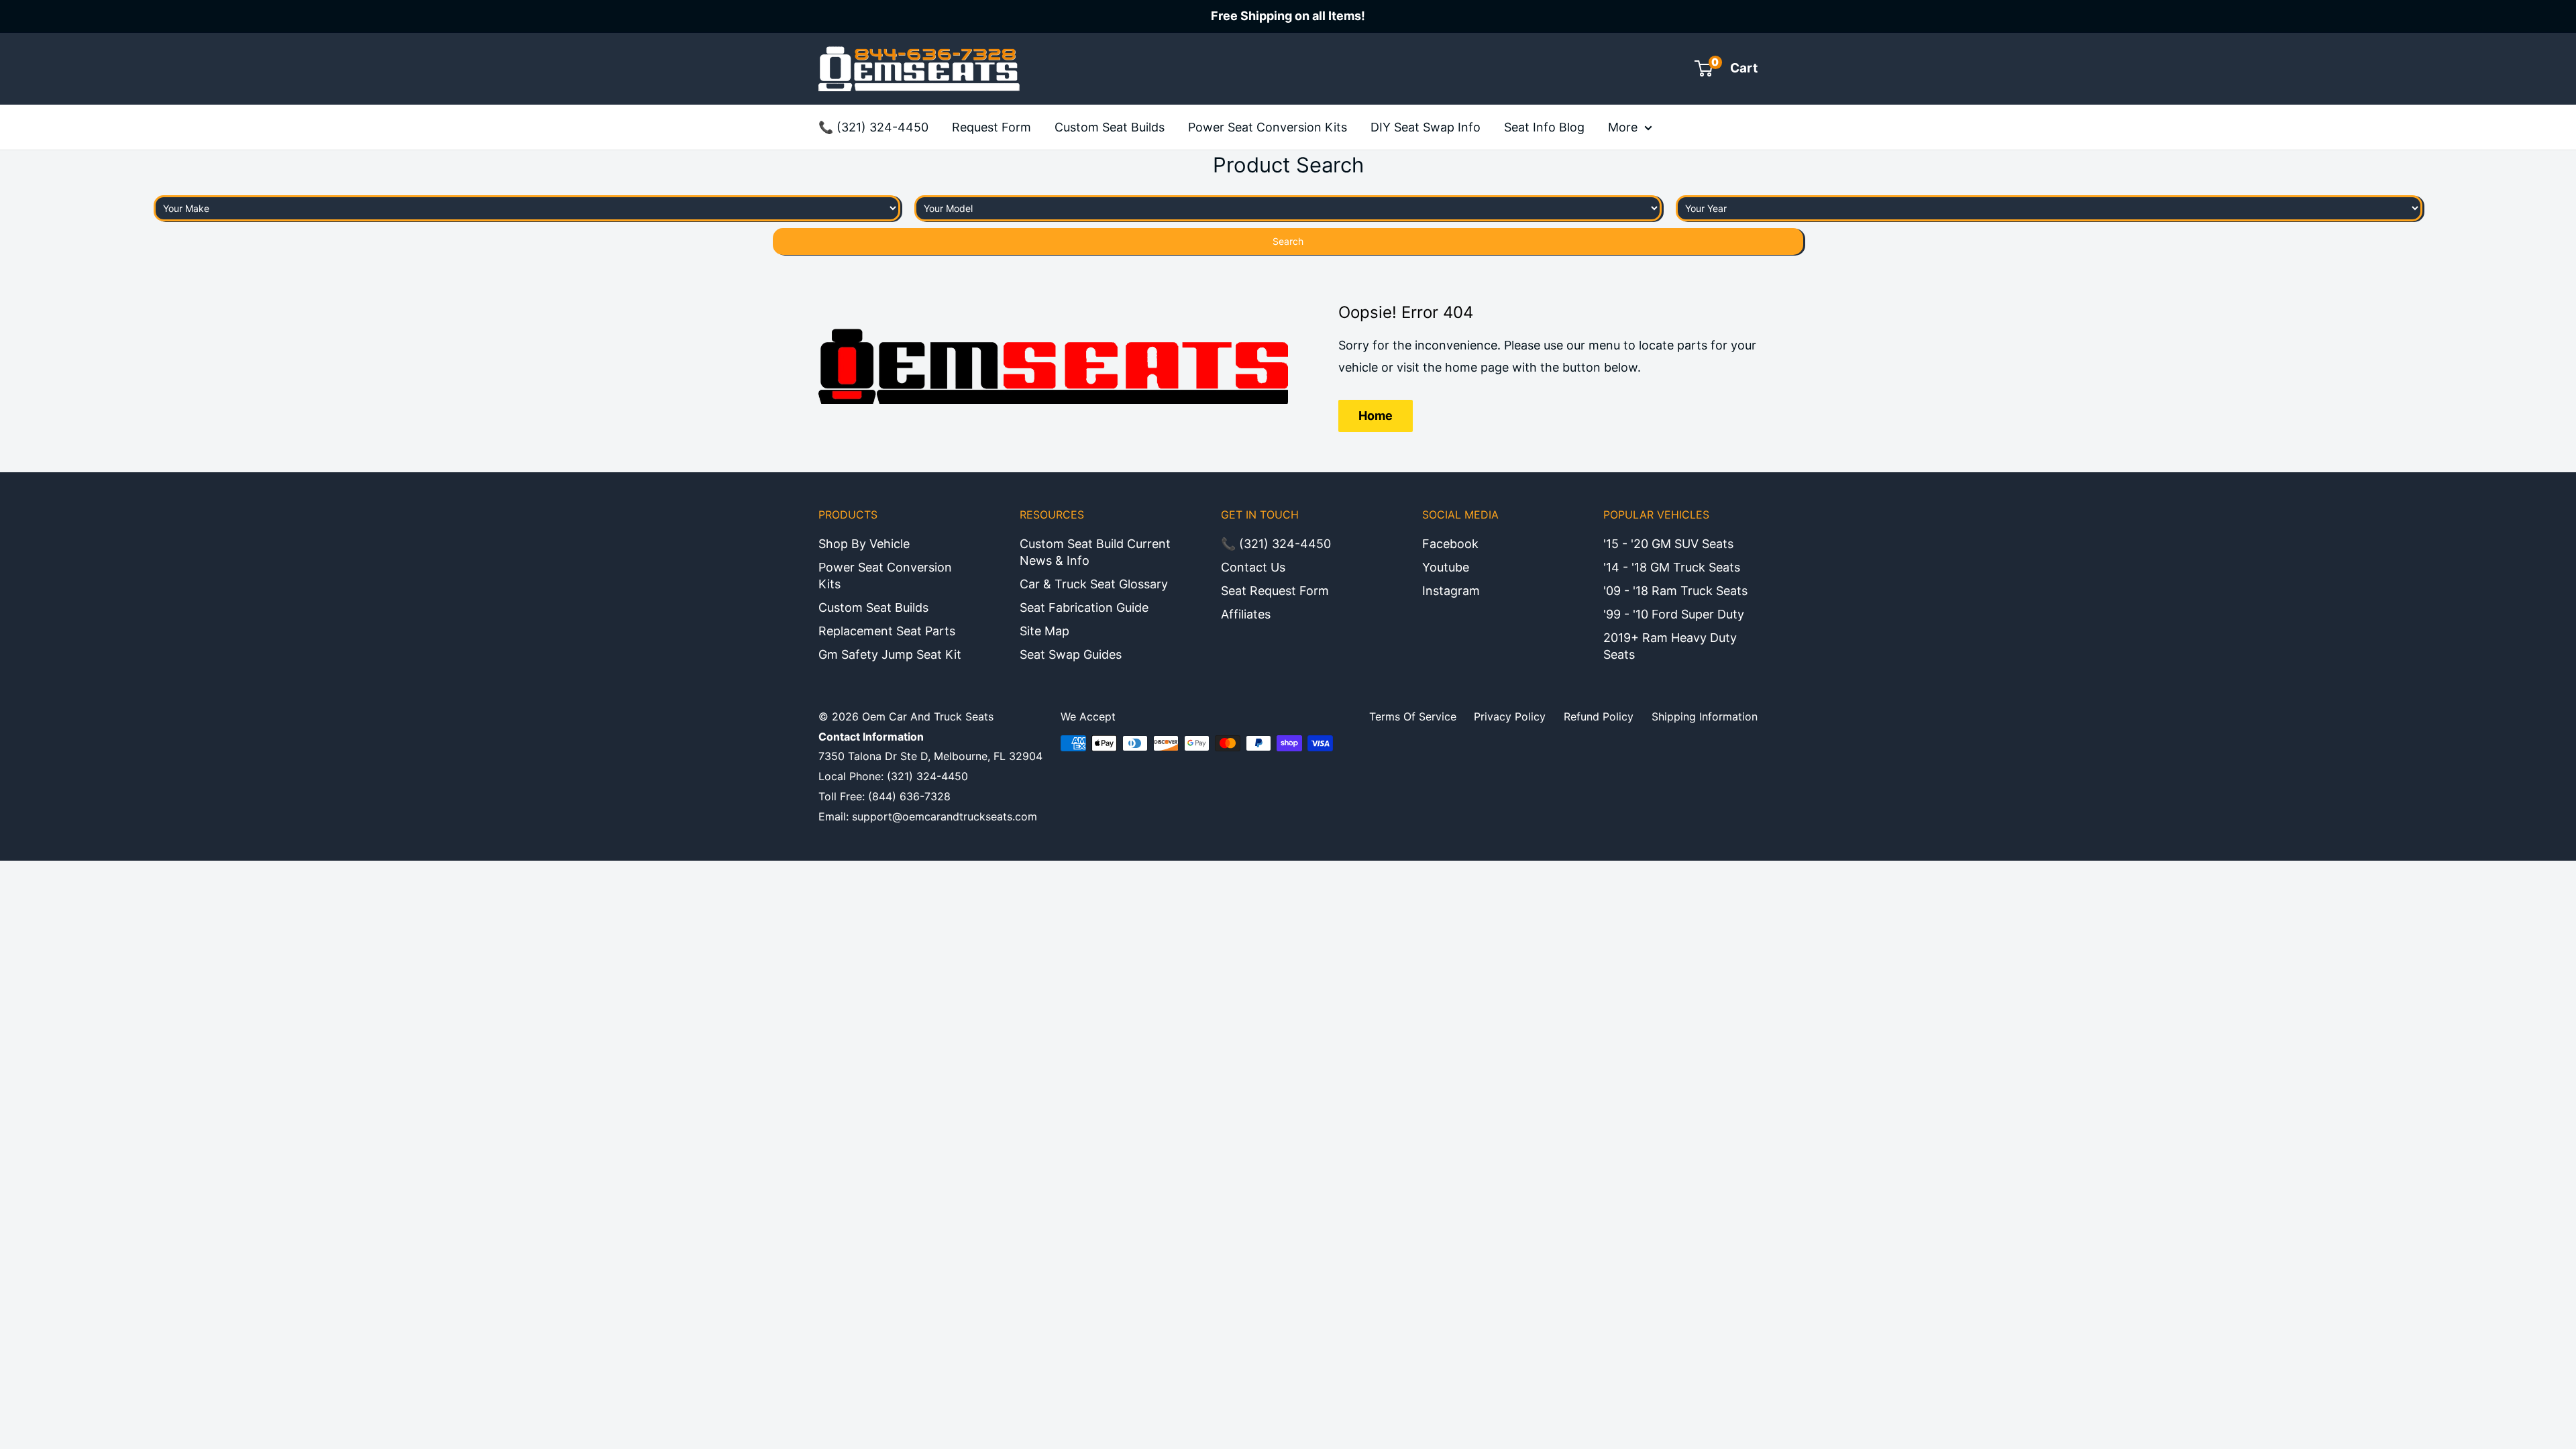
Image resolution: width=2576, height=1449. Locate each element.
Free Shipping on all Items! (1288, 16)
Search (1288, 241)
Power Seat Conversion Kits (1268, 127)
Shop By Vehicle (864, 544)
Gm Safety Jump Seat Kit (890, 654)
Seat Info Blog (1544, 127)
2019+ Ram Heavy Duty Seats (1670, 646)
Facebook (1450, 544)
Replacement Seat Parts (887, 631)
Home (1376, 416)
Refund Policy (1599, 716)
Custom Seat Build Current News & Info (1095, 552)
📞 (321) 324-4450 (873, 127)
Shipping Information (1705, 716)
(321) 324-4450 (927, 776)
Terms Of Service (1413, 716)
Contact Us (1253, 567)
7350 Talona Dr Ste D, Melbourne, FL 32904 (930, 756)
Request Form (991, 127)
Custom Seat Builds (1110, 127)
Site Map (1044, 631)
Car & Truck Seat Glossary (1094, 584)
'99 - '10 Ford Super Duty (1674, 614)
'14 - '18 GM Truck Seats (1672, 567)
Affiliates (1246, 614)
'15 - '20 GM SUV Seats (1668, 544)
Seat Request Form (1275, 591)
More (1623, 127)
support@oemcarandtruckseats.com (945, 816)
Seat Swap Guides (1071, 654)
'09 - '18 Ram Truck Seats (1675, 591)
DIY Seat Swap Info (1426, 127)
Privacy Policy (1510, 716)
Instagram (1451, 591)
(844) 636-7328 (909, 796)
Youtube (1446, 567)
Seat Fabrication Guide (1084, 607)
